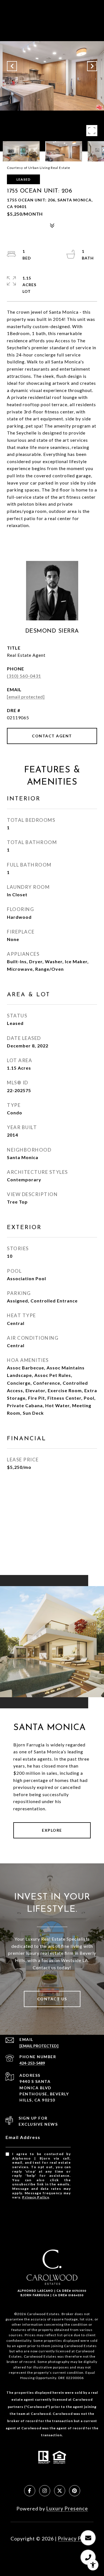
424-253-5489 (32, 2063)
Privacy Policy (35, 2197)
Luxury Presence (67, 2508)
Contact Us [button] (52, 1999)
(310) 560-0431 (24, 676)
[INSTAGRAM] (45, 2491)
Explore (52, 1830)
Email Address (23, 2137)
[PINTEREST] (75, 2491)
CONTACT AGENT (52, 736)
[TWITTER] (60, 2491)
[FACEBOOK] (30, 2491)
